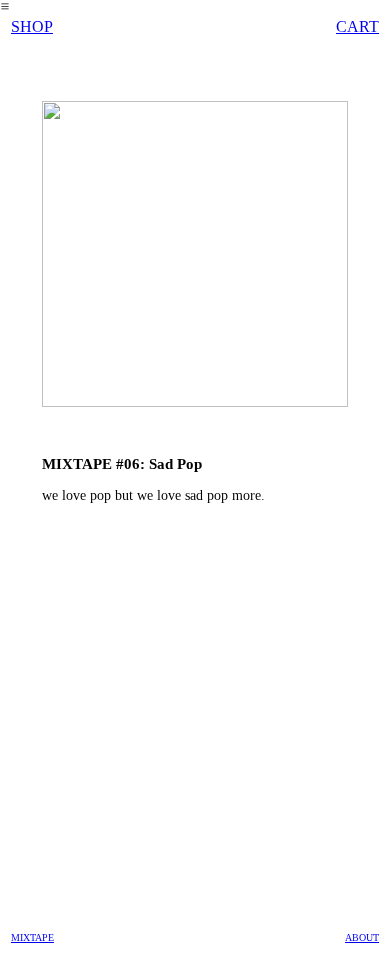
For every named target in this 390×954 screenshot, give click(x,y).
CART (357, 26)
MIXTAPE (32, 937)
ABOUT (362, 937)
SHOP (32, 26)
